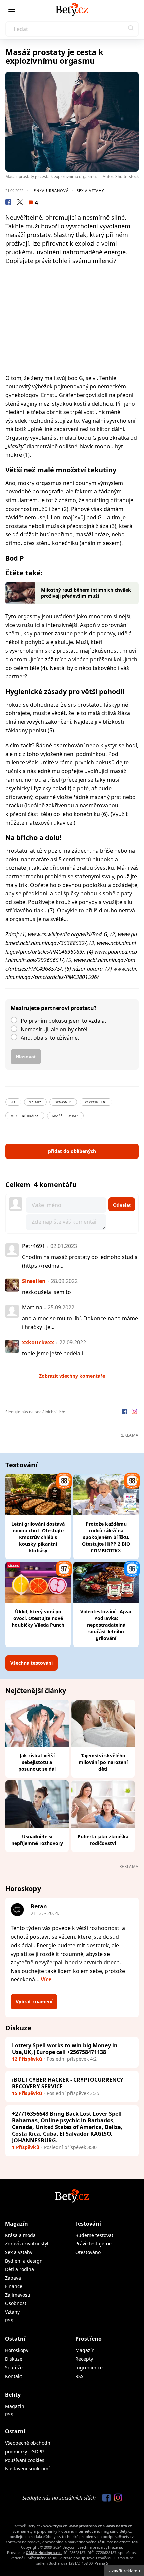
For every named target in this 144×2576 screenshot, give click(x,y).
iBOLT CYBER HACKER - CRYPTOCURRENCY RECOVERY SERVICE (68, 2083)
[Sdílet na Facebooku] (8, 203)
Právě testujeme (93, 2243)
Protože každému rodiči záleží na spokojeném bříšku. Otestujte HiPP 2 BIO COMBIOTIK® (106, 1537)
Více (46, 1979)
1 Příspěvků (26, 2147)
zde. (135, 2542)
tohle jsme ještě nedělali (53, 1353)
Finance (14, 2286)
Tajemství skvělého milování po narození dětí (103, 1762)
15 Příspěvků (27, 2093)
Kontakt (14, 2376)
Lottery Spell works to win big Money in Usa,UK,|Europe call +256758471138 (65, 2049)
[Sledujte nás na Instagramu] (134, 1412)
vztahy (35, 1102)
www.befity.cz (119, 2526)
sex (13, 1102)
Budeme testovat (94, 2235)
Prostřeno (89, 2339)
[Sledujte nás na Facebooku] (125, 1412)
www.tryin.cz (55, 2526)
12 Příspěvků (27, 2059)
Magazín (17, 2224)
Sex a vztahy (90, 191)
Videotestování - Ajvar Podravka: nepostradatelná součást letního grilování (106, 1625)
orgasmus (63, 1102)
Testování (88, 2224)
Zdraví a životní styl (27, 2243)
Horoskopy (17, 2350)
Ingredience (89, 2367)
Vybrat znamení (34, 2001)
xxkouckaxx (38, 1342)
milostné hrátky (25, 1116)
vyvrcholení (96, 1102)
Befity (13, 2395)
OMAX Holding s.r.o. (44, 2552)
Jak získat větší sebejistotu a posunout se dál (37, 1762)
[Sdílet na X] (20, 203)
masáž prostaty (65, 1116)
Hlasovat (26, 1057)
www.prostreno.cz (85, 2526)
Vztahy (12, 2312)
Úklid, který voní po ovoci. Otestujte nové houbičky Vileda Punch (38, 1618)
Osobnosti (16, 2303)
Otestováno (88, 2252)
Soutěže (14, 2367)
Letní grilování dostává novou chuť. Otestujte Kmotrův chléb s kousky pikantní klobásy (38, 1537)
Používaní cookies (25, 2460)
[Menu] (12, 12)
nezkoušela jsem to (47, 1292)
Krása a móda (20, 2235)
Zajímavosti (18, 2295)
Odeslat (122, 1205)
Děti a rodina (20, 2269)
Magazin (15, 2406)
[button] (131, 29)
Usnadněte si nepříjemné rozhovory (37, 1840)
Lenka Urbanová (50, 191)
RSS (9, 2321)
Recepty (84, 2359)
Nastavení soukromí (27, 2469)
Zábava (13, 2278)
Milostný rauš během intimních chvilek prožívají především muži (86, 593)
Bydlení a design (24, 2261)
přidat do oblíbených (72, 1151)
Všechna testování (31, 1663)
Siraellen (34, 1281)
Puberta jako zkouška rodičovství (103, 1840)
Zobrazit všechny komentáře (72, 1376)
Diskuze (14, 2359)
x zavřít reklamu (124, 2571)
